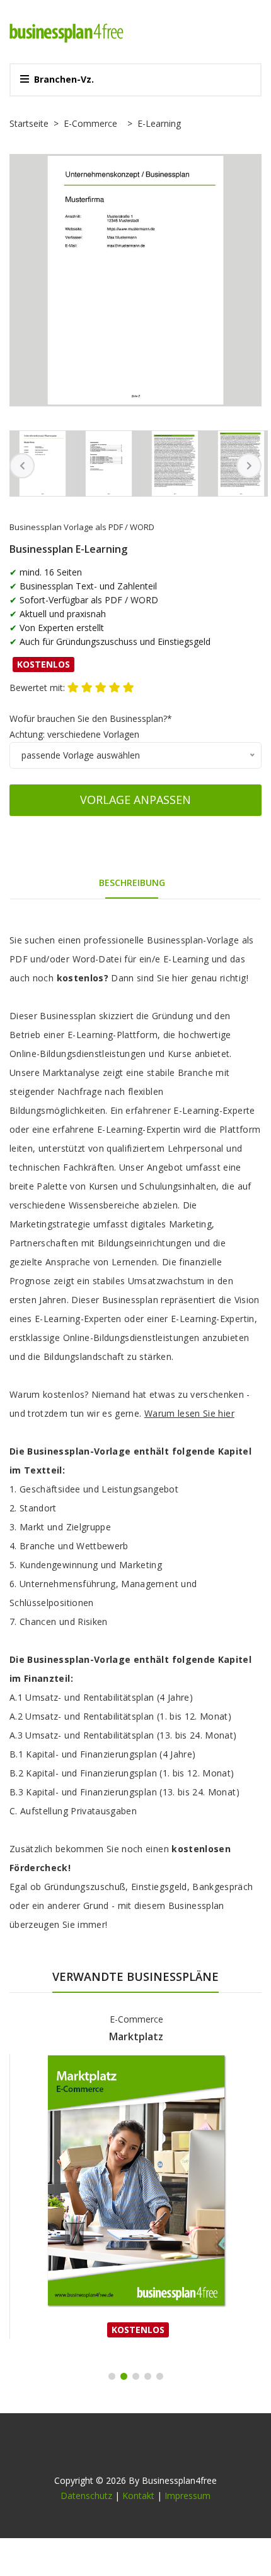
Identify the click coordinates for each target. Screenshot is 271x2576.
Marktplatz (136, 2036)
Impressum (187, 2496)
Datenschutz (86, 2496)
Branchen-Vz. (64, 79)
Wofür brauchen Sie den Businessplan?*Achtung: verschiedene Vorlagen (91, 726)
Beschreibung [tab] (132, 883)
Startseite (29, 123)
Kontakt (138, 2496)
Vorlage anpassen (135, 800)
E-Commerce (90, 123)
